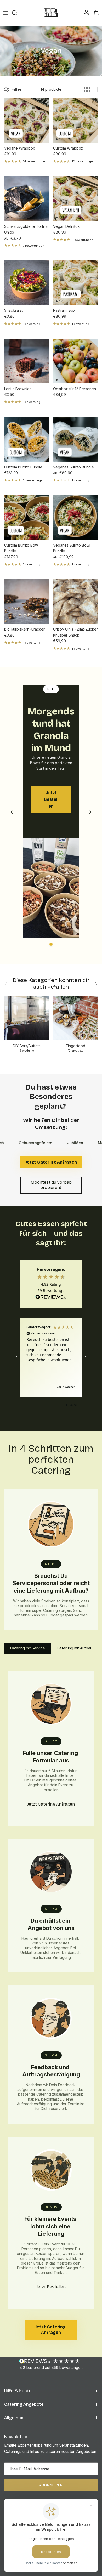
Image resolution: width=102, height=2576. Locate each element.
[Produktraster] (87, 89)
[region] (51, 1357)
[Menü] (6, 13)
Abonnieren (51, 2485)
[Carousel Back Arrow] (12, 812)
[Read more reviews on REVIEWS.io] (51, 1298)
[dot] (51, 944)
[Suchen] (17, 13)
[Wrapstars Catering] (51, 13)
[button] (17, 1357)
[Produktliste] (95, 89)
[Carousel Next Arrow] (90, 812)
